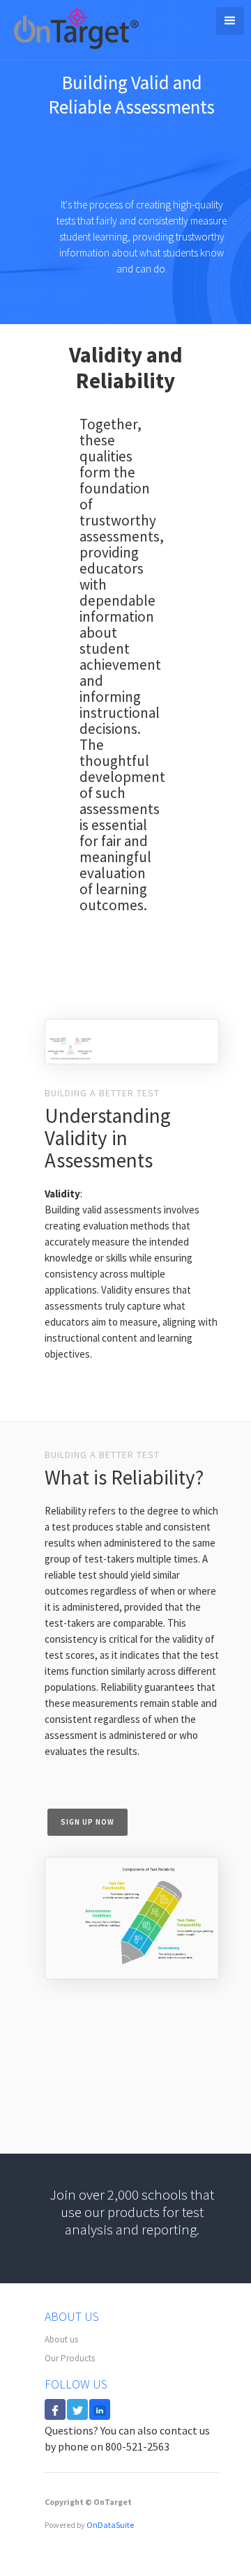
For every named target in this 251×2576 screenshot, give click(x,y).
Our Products (70, 2358)
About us (61, 2339)
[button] (230, 21)
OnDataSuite (110, 2525)
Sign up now (88, 1822)
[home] (73, 30)
